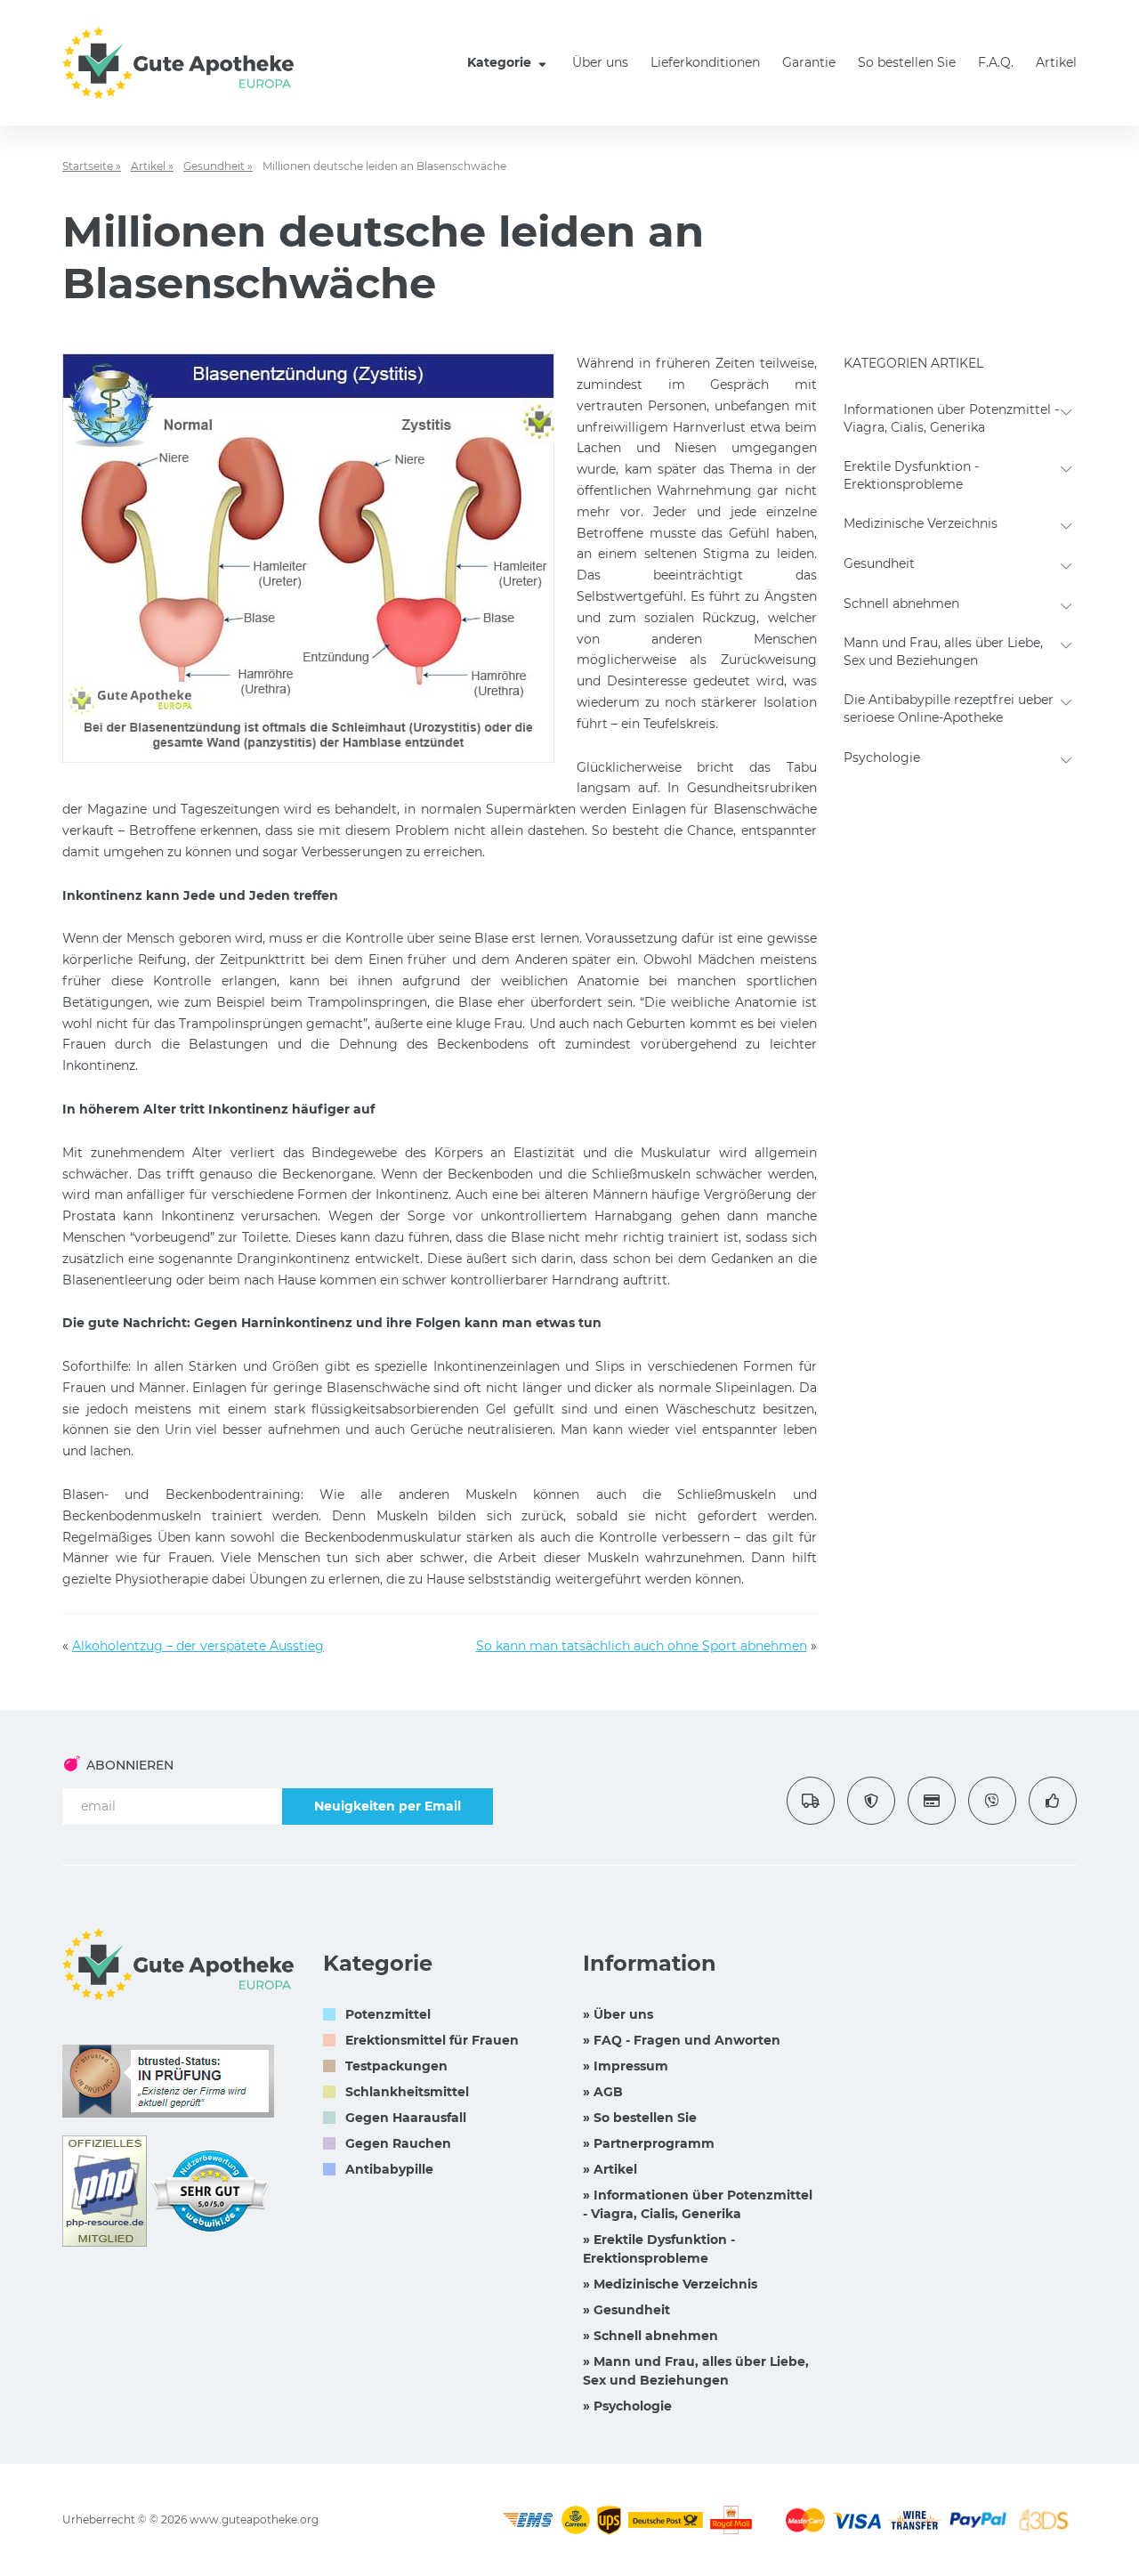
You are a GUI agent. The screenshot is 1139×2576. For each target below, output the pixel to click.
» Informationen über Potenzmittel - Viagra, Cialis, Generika (698, 2204)
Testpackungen (396, 2066)
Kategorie (501, 62)
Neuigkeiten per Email (388, 1806)
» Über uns (618, 2014)
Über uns (600, 62)
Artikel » (152, 166)
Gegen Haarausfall (406, 2118)
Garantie (809, 62)
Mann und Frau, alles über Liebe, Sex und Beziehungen (943, 652)
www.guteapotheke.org (254, 2519)
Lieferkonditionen (705, 62)
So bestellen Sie (907, 62)
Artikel (1056, 62)
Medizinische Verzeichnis (921, 523)
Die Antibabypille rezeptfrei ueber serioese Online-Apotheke (949, 709)
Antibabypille (389, 2169)
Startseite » (92, 166)
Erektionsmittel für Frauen (432, 2040)
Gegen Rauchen (398, 2143)
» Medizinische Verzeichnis (670, 2284)
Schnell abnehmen (901, 603)
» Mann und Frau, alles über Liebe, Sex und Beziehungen (696, 2371)
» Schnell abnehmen (650, 2336)
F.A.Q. (996, 62)
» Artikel (610, 2169)
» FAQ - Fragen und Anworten (682, 2040)
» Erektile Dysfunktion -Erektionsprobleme (659, 2249)
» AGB (603, 2092)
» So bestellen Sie (640, 2118)
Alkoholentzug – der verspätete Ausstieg (198, 1646)
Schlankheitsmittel (407, 2092)
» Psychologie (627, 2406)
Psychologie (882, 757)
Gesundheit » (218, 166)
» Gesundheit (626, 2310)
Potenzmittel (388, 2014)
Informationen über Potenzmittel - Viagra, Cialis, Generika (951, 418)
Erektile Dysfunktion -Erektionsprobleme (911, 475)
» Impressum (626, 2066)
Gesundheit (879, 563)
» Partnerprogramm (649, 2143)
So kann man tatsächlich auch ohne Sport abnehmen (642, 1646)
